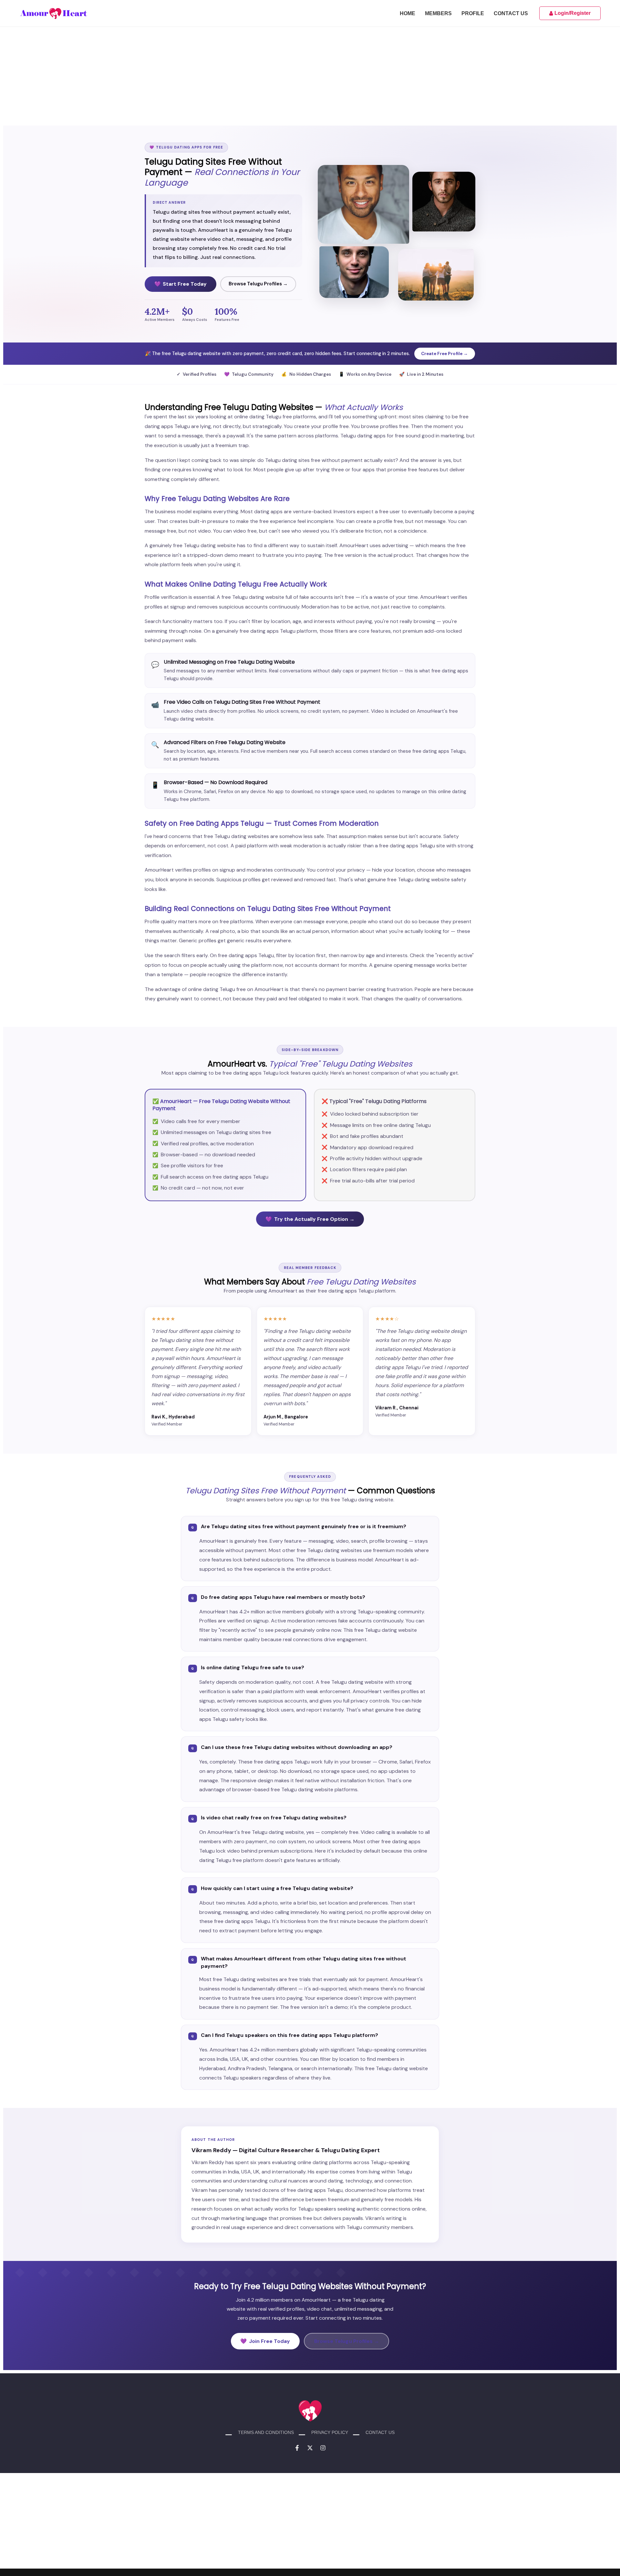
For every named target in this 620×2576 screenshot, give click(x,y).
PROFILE (473, 14)
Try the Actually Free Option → (310, 1219)
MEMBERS (438, 14)
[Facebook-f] (297, 2448)
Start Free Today (181, 284)
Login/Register (573, 13)
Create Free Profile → (444, 354)
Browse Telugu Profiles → (258, 284)
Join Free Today (265, 2341)
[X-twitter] (310, 2448)
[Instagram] (323, 2448)
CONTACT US (511, 14)
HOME (408, 14)
